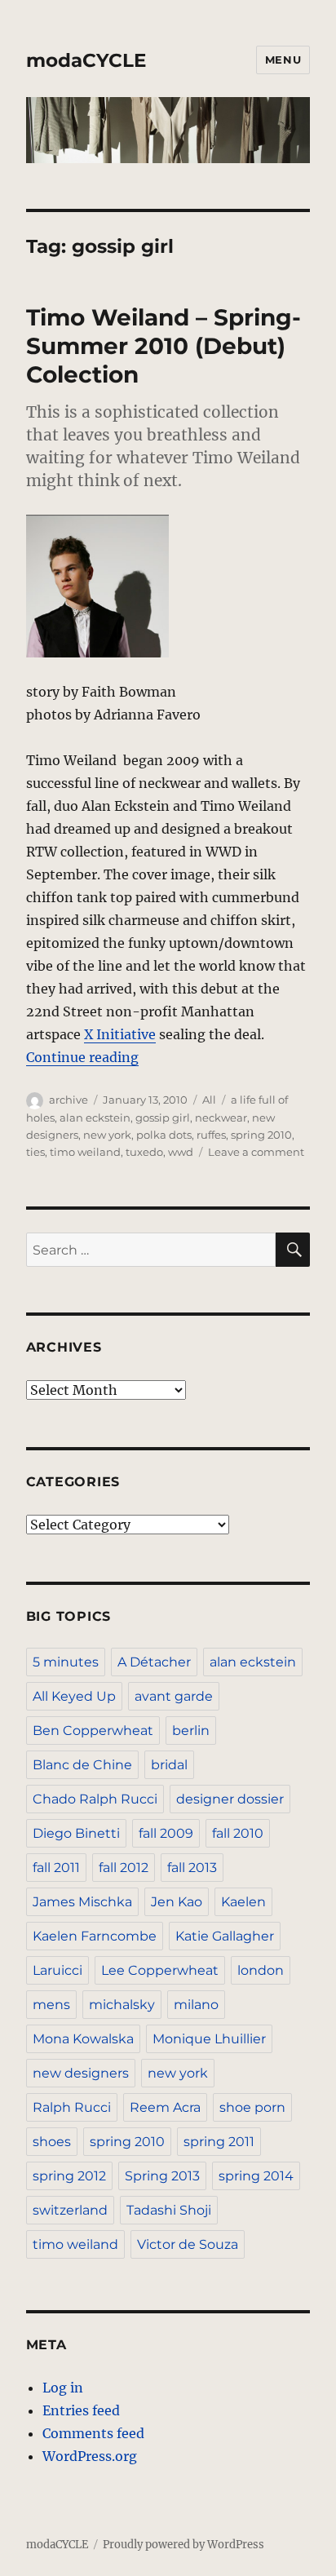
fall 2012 (124, 1868)
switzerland (70, 2210)
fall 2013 (192, 1868)
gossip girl (163, 1118)
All (209, 1100)
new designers (81, 2073)
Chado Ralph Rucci (95, 1799)
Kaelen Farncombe (95, 1936)
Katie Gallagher (225, 1936)
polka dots (164, 1135)
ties (35, 1152)
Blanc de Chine (82, 1765)
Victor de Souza (188, 2244)
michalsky (122, 2005)
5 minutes (66, 1662)
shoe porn (252, 2107)
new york (107, 1135)
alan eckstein (95, 1118)
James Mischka (82, 1902)
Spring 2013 (162, 2176)
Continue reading (82, 1057)
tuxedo (144, 1152)
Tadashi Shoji (169, 2210)
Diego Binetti (76, 1833)
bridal (169, 1765)
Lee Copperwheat (160, 1970)
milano (196, 2005)
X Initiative (120, 1034)
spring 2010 (261, 1135)
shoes (52, 2142)
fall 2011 (56, 1868)
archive (69, 1100)
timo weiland (85, 1152)
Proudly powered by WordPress (183, 2545)
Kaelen (243, 1902)
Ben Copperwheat (93, 1731)
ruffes (211, 1135)
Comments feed (93, 2433)
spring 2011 (219, 2142)
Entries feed (81, 2410)
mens (51, 2005)
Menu (283, 60)
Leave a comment (256, 1152)
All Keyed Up (74, 1696)
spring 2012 (69, 2176)
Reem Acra (165, 2107)
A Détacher (154, 1662)
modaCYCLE (86, 60)
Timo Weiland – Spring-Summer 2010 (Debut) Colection (164, 346)
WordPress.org (90, 2456)
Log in (63, 2388)
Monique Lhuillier (209, 2039)
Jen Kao (177, 1902)
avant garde (174, 1696)
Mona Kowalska (83, 2039)
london (261, 1970)
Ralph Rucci (72, 2107)
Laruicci (57, 1970)
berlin (191, 1731)
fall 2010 (238, 1833)
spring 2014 (256, 2176)
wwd (181, 1152)
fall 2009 (166, 1833)
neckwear (221, 1118)
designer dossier (230, 1799)
